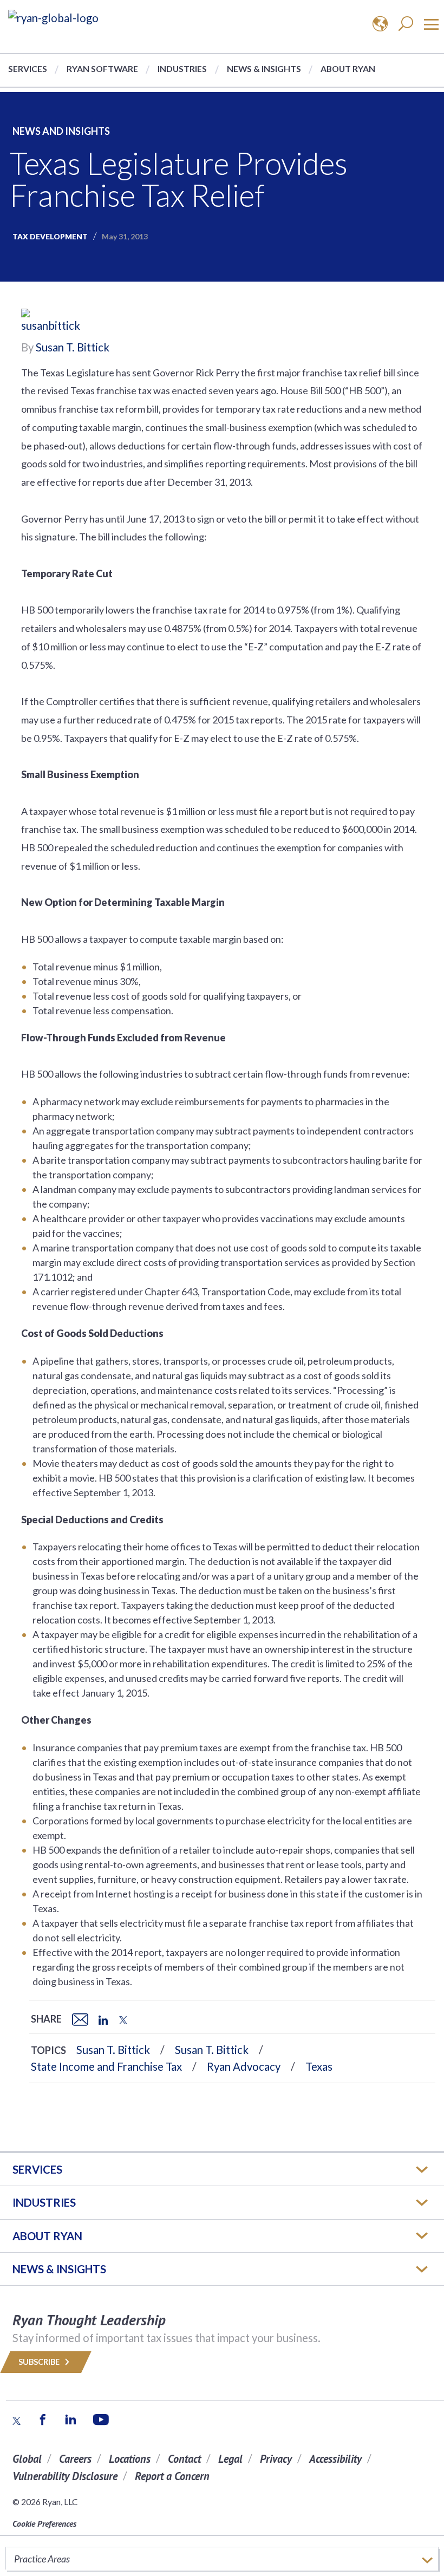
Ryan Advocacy (244, 2066)
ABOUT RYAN (47, 2236)
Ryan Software (102, 69)
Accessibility (335, 2459)
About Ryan (348, 69)
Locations (130, 2459)
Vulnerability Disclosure (65, 2476)
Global (27, 2459)
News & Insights (264, 69)
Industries (182, 69)
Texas (319, 2066)
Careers (75, 2459)
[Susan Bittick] (54, 322)
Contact (184, 2459)
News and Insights (61, 131)
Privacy (276, 2459)
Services (28, 69)
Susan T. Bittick (73, 347)
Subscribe (40, 2362)
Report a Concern (172, 2476)
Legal (230, 2459)
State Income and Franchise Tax (106, 2066)
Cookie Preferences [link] (44, 2523)
